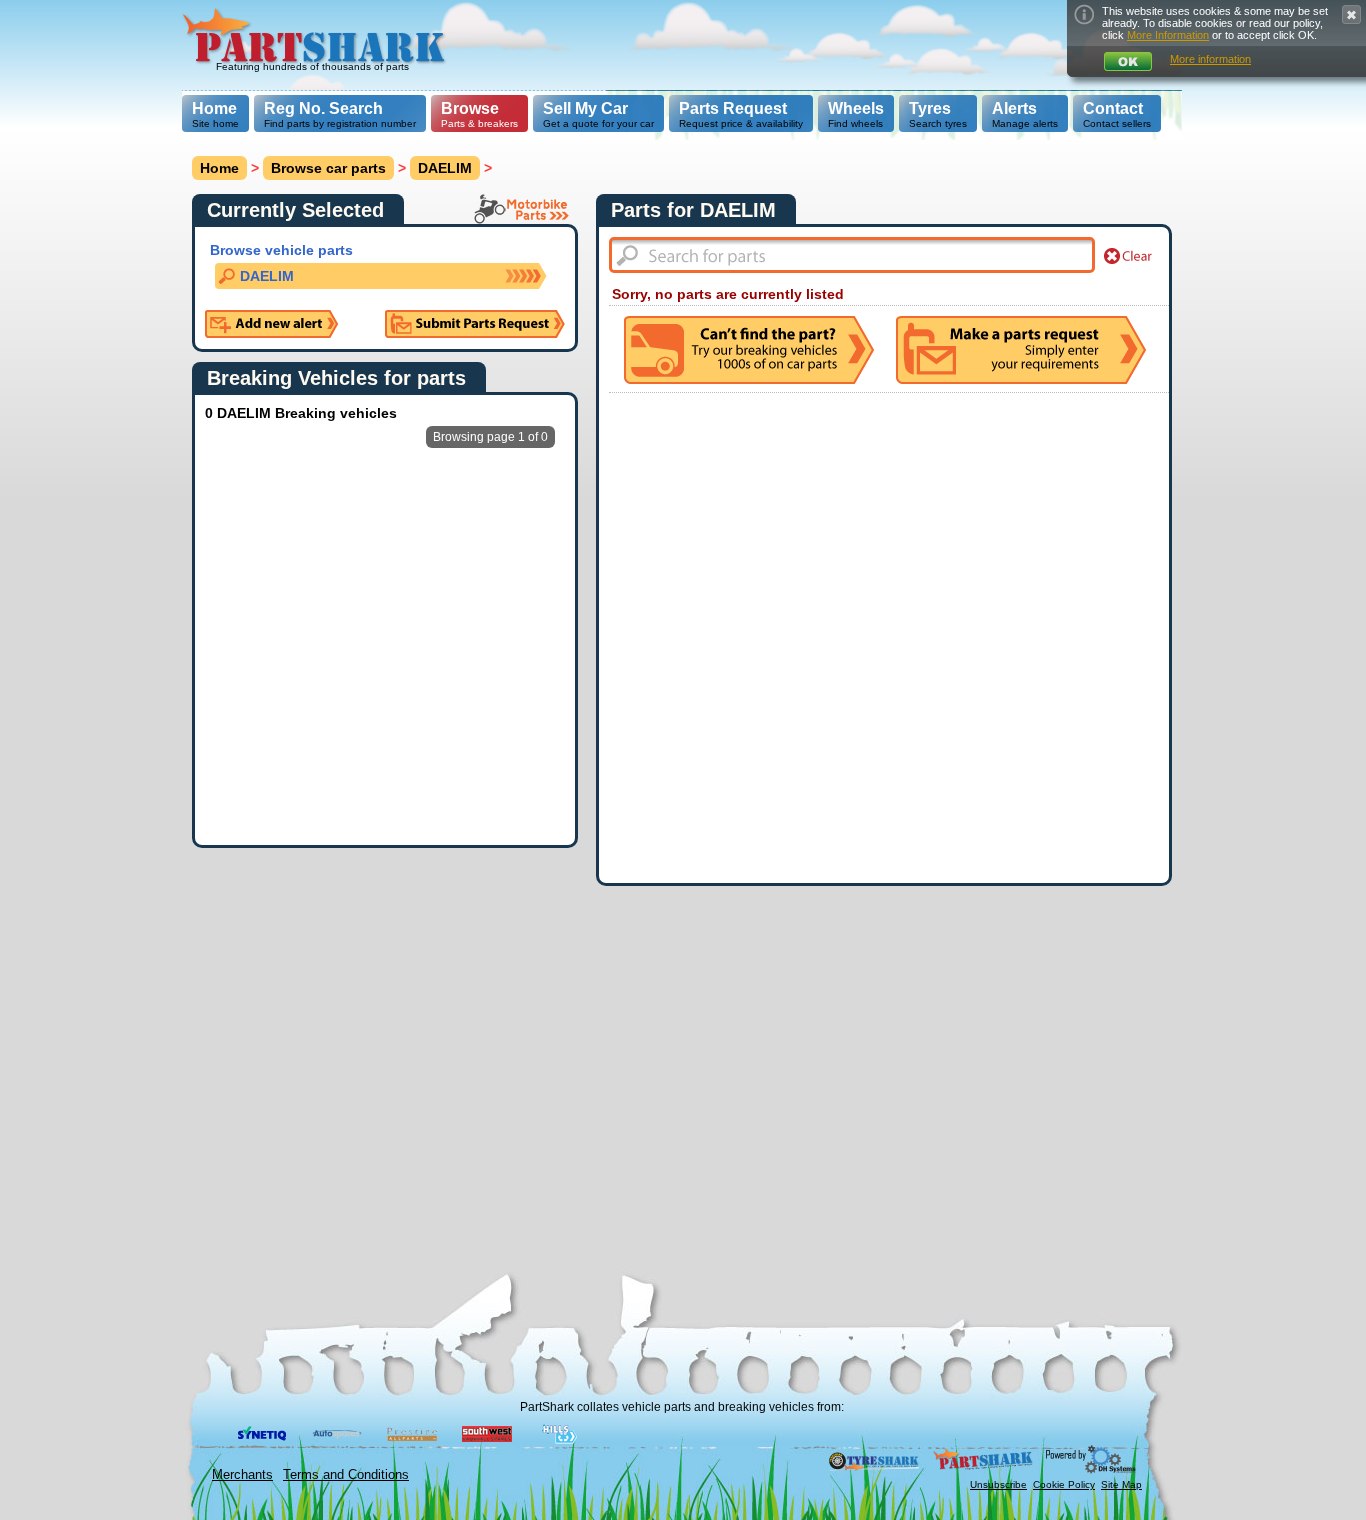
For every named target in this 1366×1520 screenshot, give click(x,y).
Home (214, 108)
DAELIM (445, 168)
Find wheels (856, 114)
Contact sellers (1117, 114)
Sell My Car (585, 108)
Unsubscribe (998, 1484)
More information (1210, 59)
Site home (215, 114)
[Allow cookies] (1128, 61)
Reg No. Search (323, 108)
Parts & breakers (479, 114)
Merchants (242, 1474)
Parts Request (733, 108)
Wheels (856, 108)
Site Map (1121, 1484)
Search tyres (938, 114)
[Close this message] (1351, 14)
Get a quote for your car (598, 114)
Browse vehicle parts (281, 250)
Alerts (1014, 108)
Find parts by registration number (340, 114)
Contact (1113, 108)
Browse (470, 108)
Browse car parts (328, 168)
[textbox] (852, 255)
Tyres (930, 108)
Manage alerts (1025, 114)
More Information (1168, 35)
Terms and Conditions (346, 1474)
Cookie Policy (1064, 1484)
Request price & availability (741, 114)
